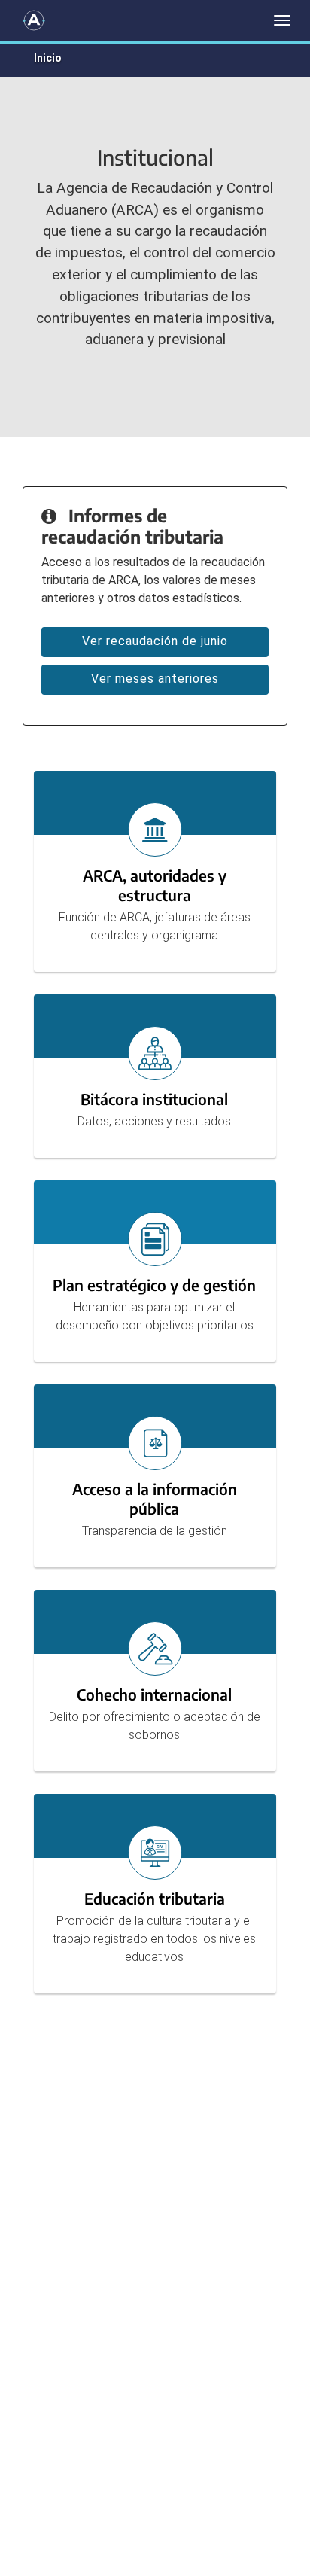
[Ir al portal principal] (34, 20)
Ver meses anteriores (155, 679)
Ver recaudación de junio (155, 641)
